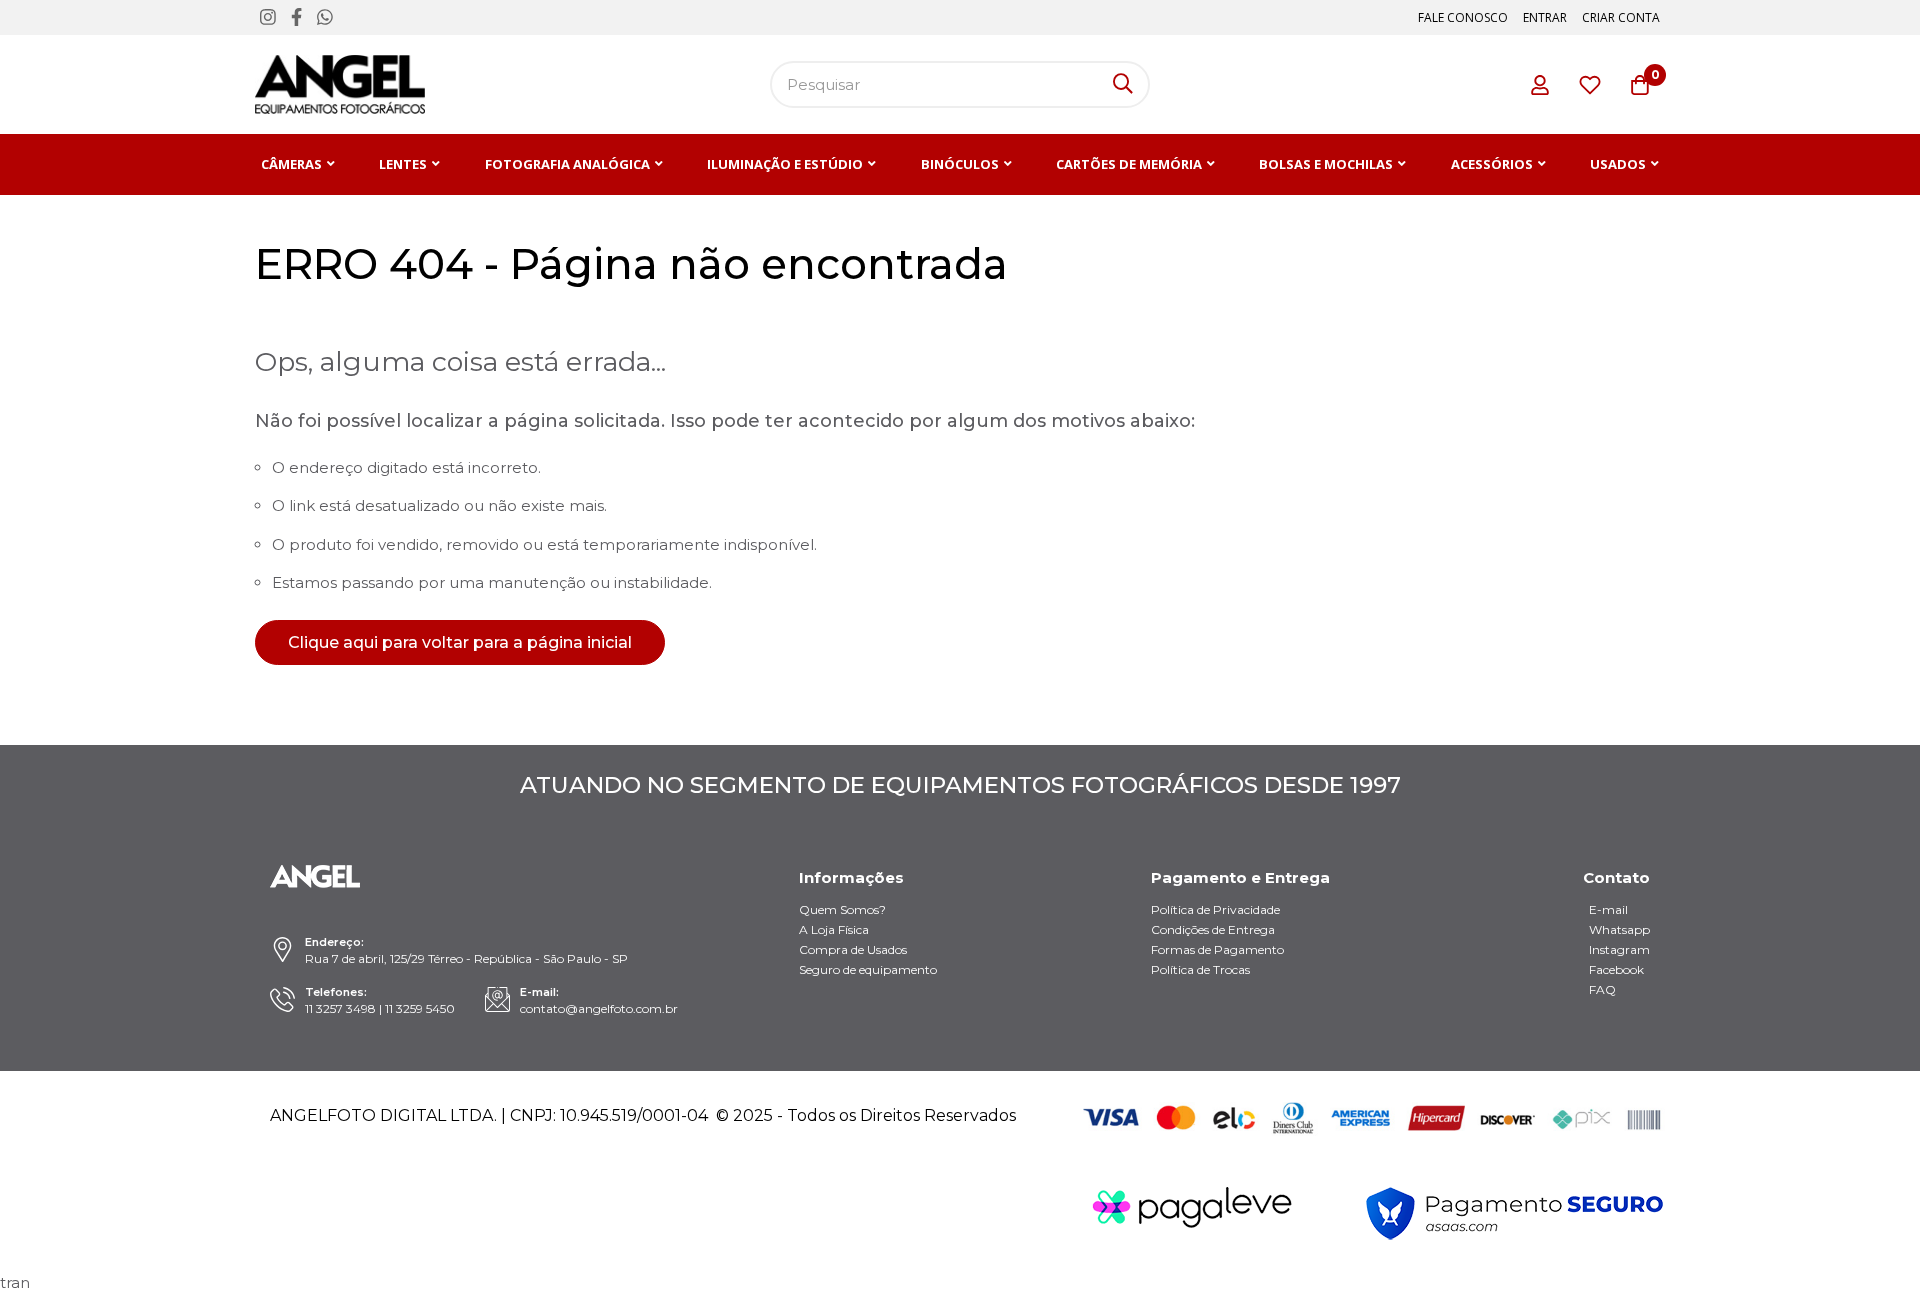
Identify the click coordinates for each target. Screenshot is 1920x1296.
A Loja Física (834, 929)
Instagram (1619, 949)
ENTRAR (1545, 17)
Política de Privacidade (1215, 909)
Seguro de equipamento (868, 969)
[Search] (1123, 84)
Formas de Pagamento (1217, 949)
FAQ (1602, 989)
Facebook (1616, 969)
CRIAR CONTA (1621, 17)
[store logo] (340, 84)
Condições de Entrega (1213, 929)
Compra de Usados (853, 949)
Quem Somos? (842, 909)
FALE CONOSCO (1463, 17)
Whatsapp (1619, 929)
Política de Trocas (1200, 969)
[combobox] (960, 84)
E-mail (1608, 909)
